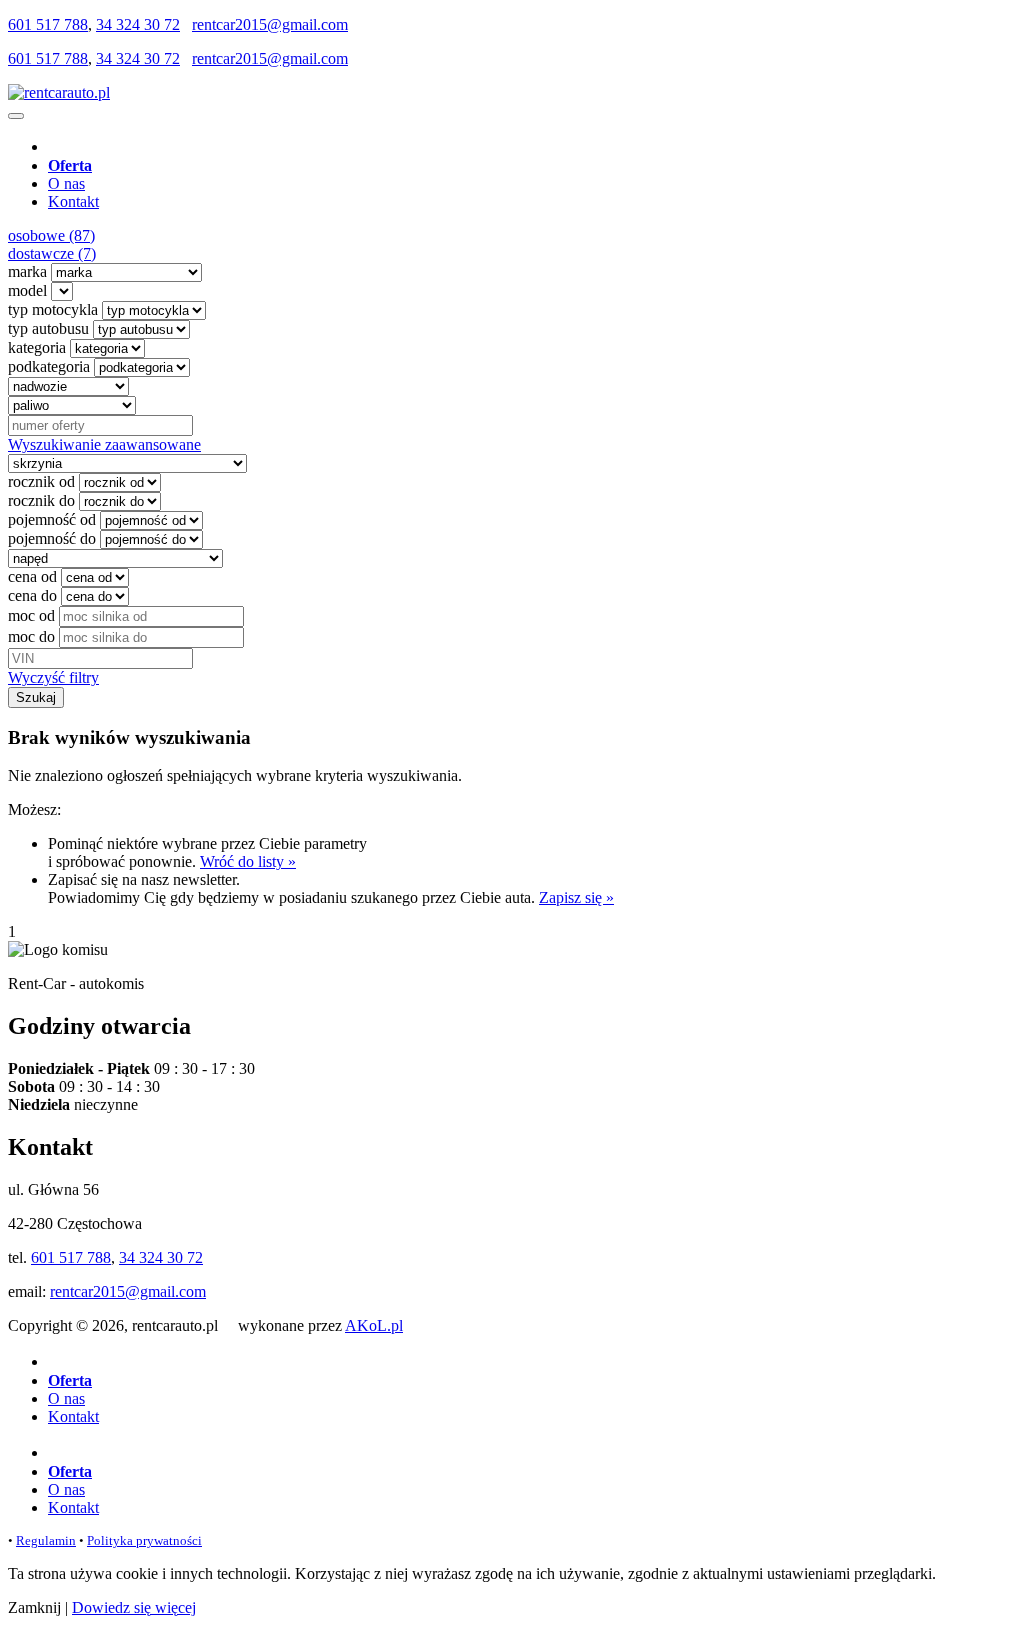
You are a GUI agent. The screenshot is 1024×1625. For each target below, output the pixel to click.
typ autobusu (48, 328)
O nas (66, 183)
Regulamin (46, 1540)
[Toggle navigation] (16, 116)
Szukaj (36, 697)
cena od (32, 576)
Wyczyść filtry (53, 677)
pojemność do (52, 538)
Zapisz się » (576, 897)
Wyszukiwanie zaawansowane (104, 444)
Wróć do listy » (248, 861)
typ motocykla (53, 309)
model (27, 290)
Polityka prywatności (144, 1540)
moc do (31, 636)
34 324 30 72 (138, 24)
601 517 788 (48, 24)
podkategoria (49, 366)
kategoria (37, 347)
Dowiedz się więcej (134, 1607)
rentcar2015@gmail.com (270, 24)
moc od (31, 615)
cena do (32, 595)
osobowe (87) (51, 235)
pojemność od (52, 519)
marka (27, 271)
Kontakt (73, 201)
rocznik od (41, 481)
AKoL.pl (374, 1325)
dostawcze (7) (52, 253)
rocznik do (41, 500)
